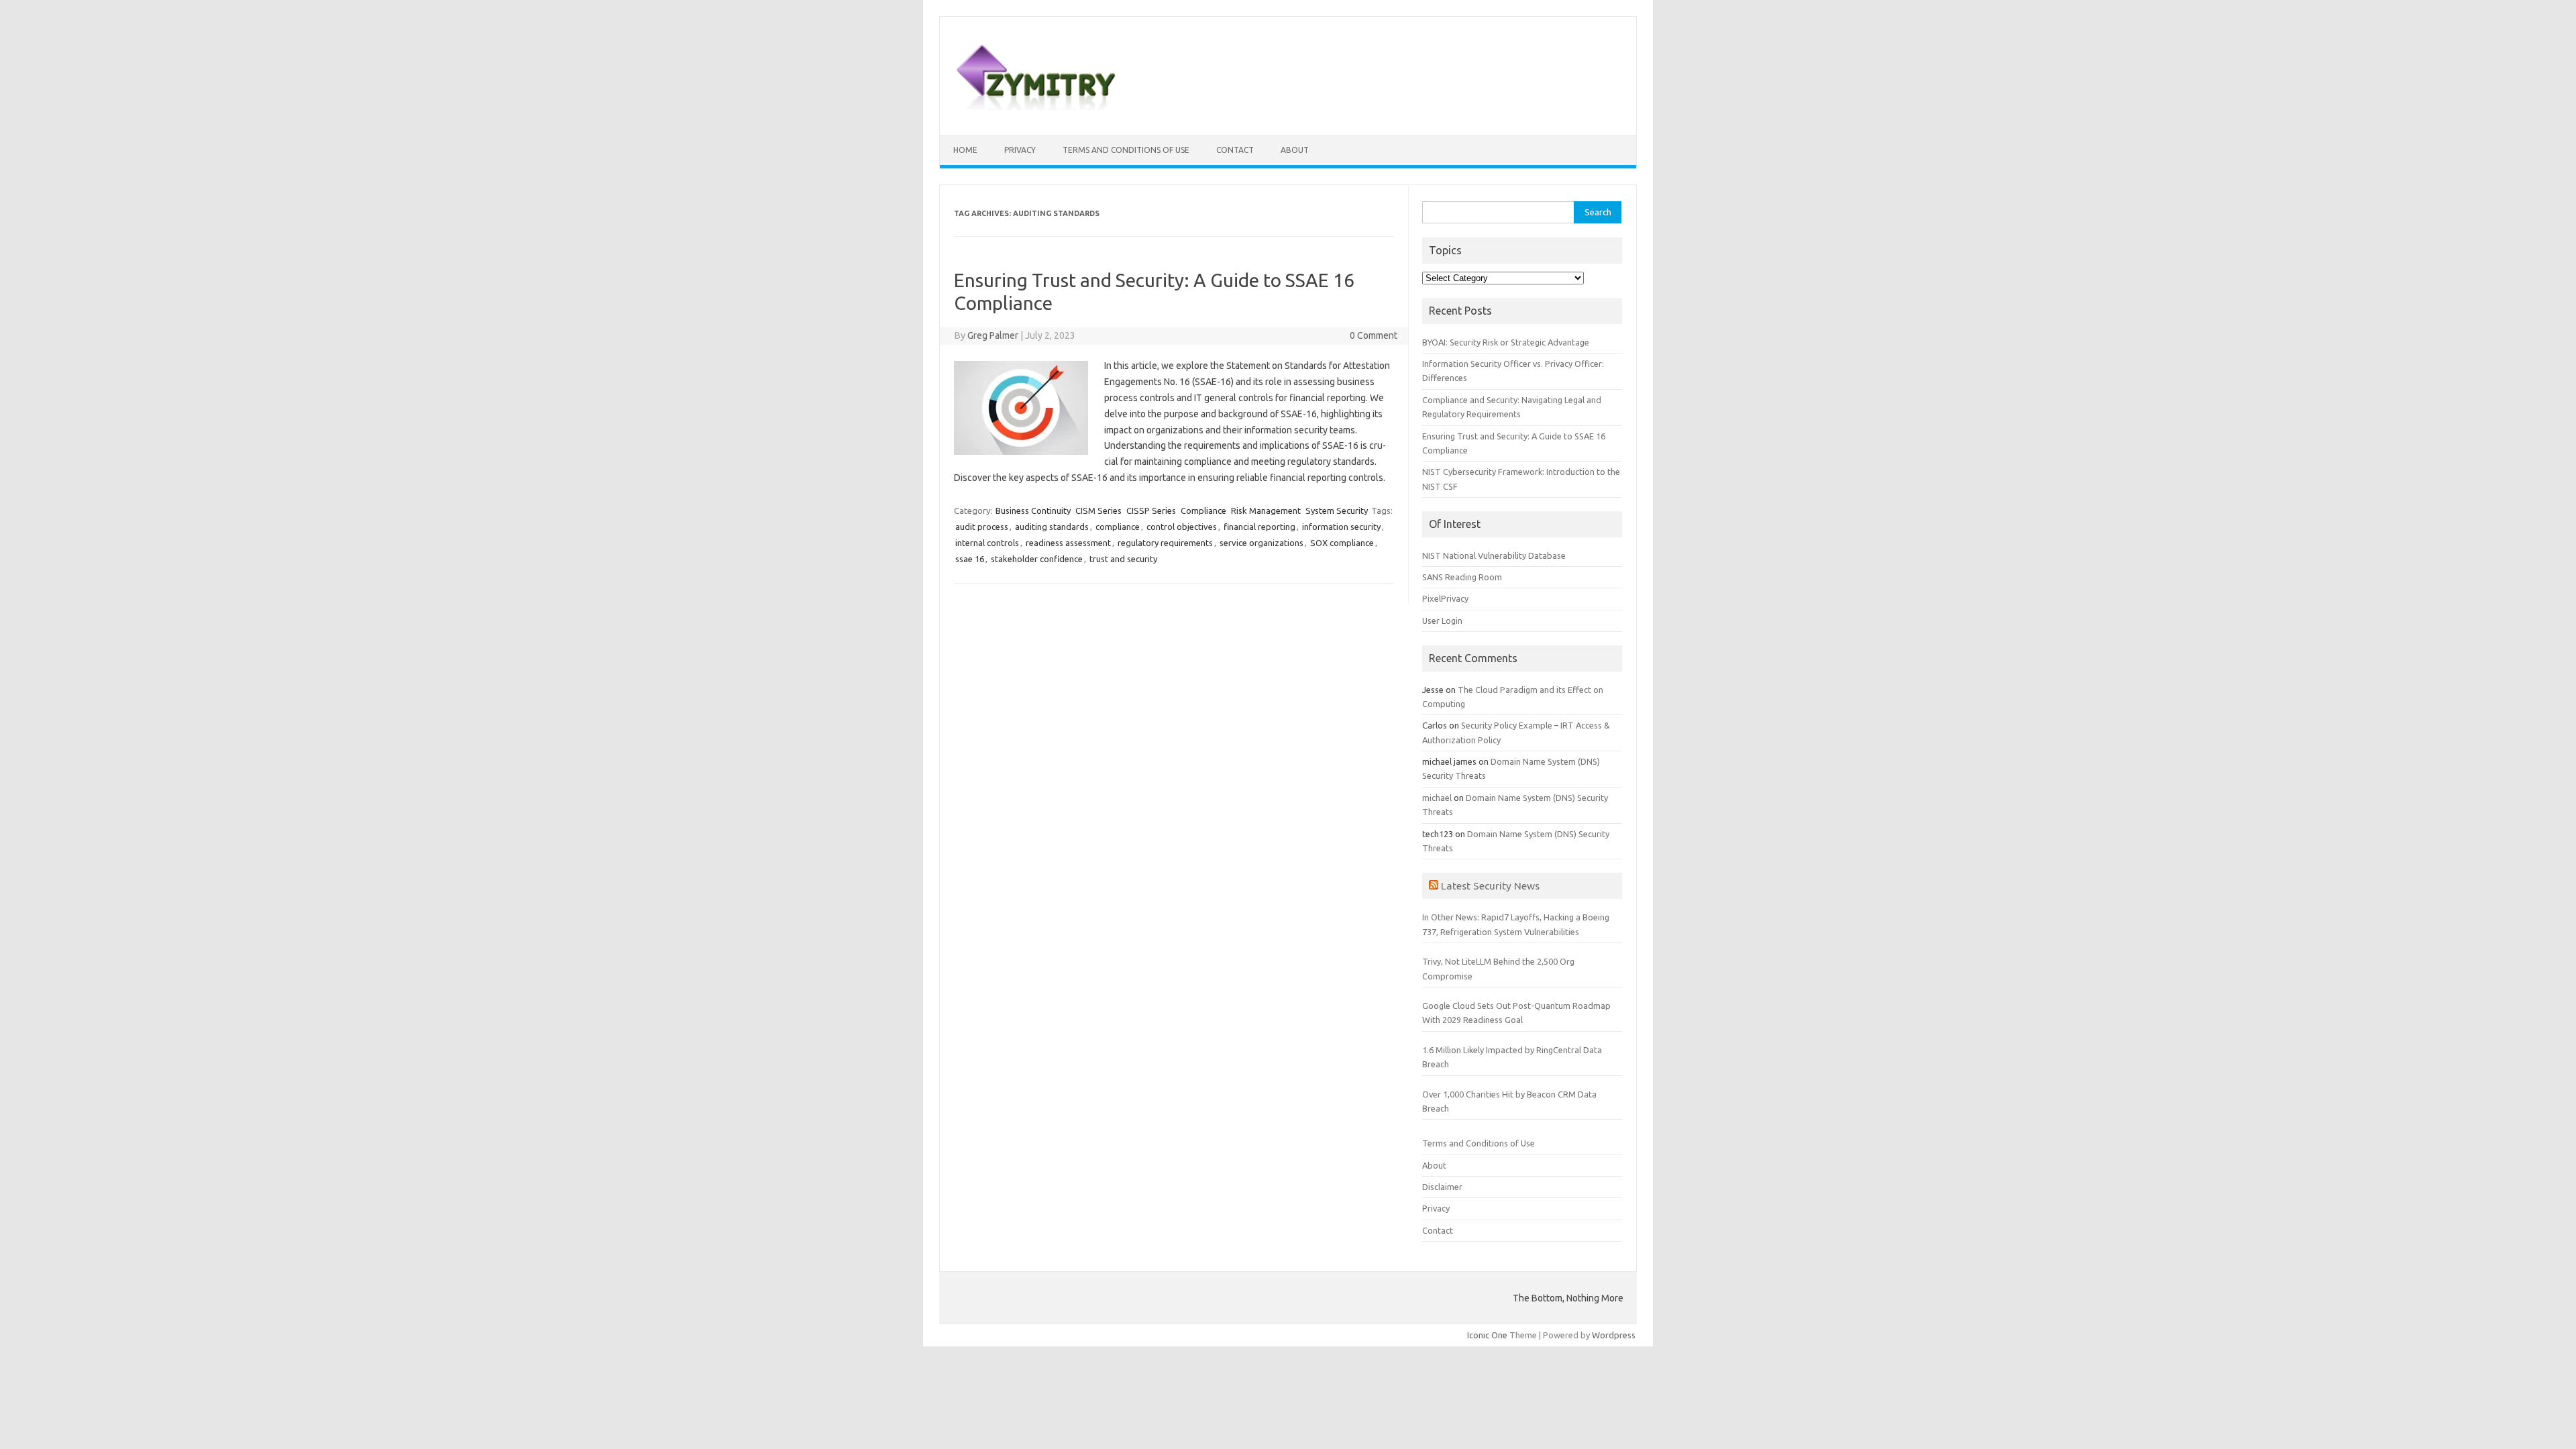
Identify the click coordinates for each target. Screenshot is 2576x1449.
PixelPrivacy (1445, 598)
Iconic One (1487, 1335)
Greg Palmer (993, 335)
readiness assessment (1068, 543)
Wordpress (1614, 1335)
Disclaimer (1442, 1187)
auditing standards (1052, 527)
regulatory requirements (1165, 543)
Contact (1235, 150)
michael (1437, 798)
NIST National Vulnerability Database (1494, 555)
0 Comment (1374, 335)
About (1295, 150)
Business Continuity (1033, 511)
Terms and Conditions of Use (1126, 150)
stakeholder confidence (1037, 559)
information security (1341, 527)
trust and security (1123, 559)
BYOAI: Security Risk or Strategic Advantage (1506, 342)
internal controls (987, 543)
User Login (1442, 621)
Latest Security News (1490, 885)
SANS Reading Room (1462, 577)
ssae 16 (970, 559)
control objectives (1182, 527)
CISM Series (1098, 511)
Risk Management (1266, 511)
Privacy (1020, 150)
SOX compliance (1342, 543)
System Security (1337, 511)
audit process (982, 527)
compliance (1118, 527)
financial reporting (1259, 527)
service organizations (1262, 543)
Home (965, 150)
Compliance (1203, 511)
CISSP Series (1151, 511)
